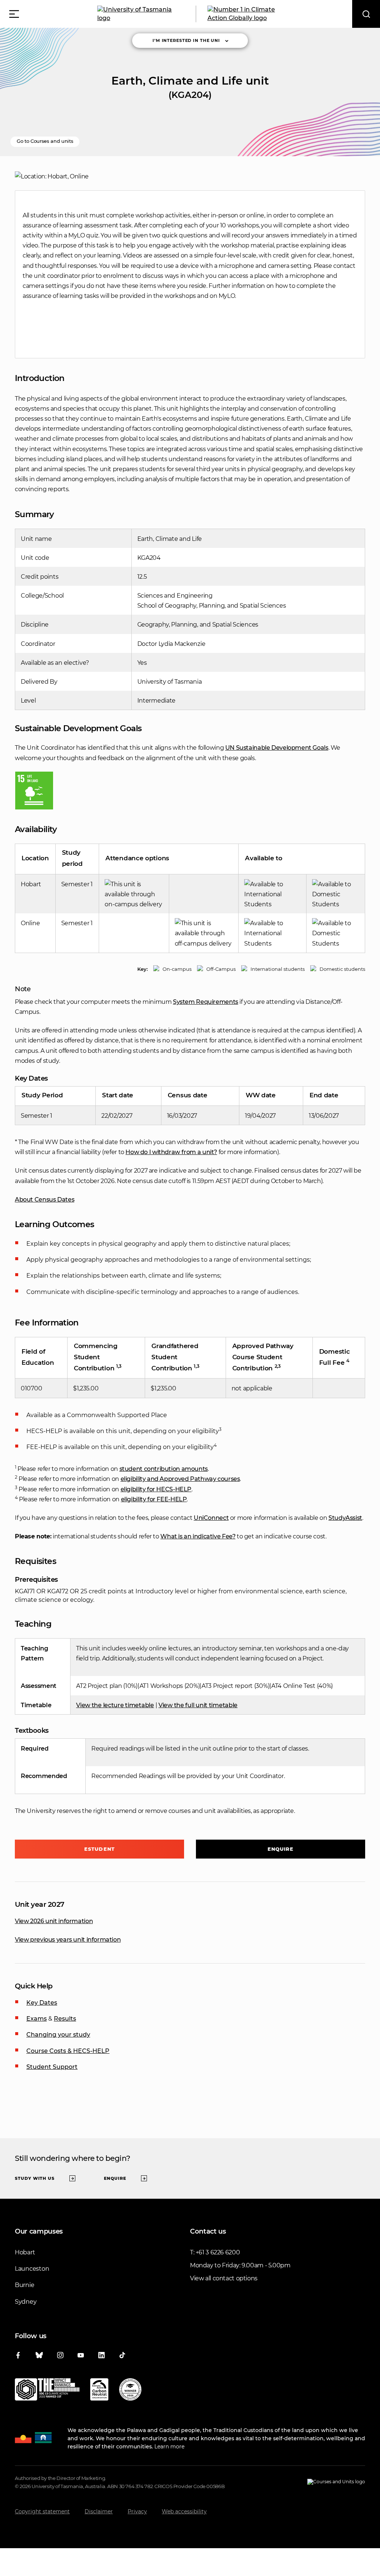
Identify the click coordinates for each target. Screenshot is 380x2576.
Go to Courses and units (45, 141)
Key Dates (42, 2003)
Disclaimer (99, 2511)
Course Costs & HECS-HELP (68, 2051)
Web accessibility (184, 2511)
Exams (37, 2019)
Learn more (169, 2447)
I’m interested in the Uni (186, 40)
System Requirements (206, 1002)
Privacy (137, 2511)
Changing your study (58, 2035)
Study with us (35, 2178)
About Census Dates (45, 1200)
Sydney (26, 2302)
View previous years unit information (68, 1940)
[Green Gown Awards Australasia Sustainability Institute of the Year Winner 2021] (130, 2391)
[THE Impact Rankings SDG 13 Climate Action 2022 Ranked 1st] (47, 2391)
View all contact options (224, 2278)
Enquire (281, 1849)
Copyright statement (42, 2511)
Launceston (32, 2269)
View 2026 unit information (54, 1921)
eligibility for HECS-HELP (156, 1489)
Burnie (24, 2285)
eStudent (99, 1849)
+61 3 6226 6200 (218, 2252)
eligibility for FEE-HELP (154, 1499)
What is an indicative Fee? (198, 1536)
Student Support (52, 2067)
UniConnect (211, 1518)
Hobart (25, 2252)
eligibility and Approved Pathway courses (180, 1479)
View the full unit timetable (198, 1705)
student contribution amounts (164, 1469)
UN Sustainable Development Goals (277, 748)
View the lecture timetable (115, 1705)
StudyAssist (345, 1518)
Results (65, 2019)
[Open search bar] (366, 14)
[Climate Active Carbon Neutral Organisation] (99, 2391)
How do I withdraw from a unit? (171, 1152)
